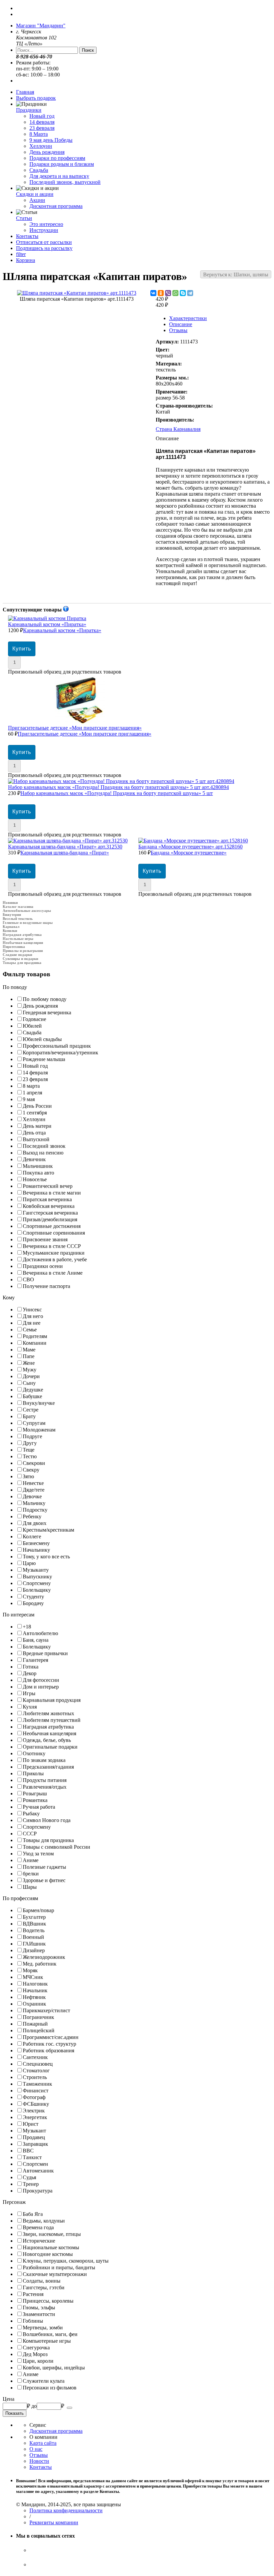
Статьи (24, 218)
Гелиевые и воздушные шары (28, 923)
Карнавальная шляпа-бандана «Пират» (65, 850)
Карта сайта (43, 2443)
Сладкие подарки (17, 955)
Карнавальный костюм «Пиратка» (55, 627)
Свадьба (39, 170)
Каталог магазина (18, 907)
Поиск (88, 50)
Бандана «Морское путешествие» (190, 850)
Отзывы (178, 330)
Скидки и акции (35, 194)
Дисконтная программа (56, 206)
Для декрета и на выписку (59, 176)
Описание (181, 324)
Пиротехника (14, 947)
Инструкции (44, 230)
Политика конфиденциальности (66, 2510)
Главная (25, 92)
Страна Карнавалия (178, 429)
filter (21, 254)
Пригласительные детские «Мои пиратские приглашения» (80, 731)
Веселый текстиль (18, 919)
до (34, 2406)
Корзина (26, 260)
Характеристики (188, 318)
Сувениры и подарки (20, 959)
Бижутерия (12, 915)
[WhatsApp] (175, 293)
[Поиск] (70, 2408)
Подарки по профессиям (57, 158)
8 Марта (39, 134)
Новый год (42, 116)
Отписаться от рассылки (44, 242)
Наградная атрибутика (22, 935)
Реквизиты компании (54, 2522)
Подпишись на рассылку (44, 248)
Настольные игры (18, 939)
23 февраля (42, 128)
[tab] (137, 987)
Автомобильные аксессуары (27, 911)
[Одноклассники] (161, 293)
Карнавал (11, 927)
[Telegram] (190, 293)
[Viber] (168, 293)
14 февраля (42, 122)
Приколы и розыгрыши (23, 951)
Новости (39, 2461)
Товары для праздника (22, 963)
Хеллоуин (41, 146)
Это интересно (46, 224)
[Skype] (183, 293)
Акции (37, 200)
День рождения (47, 152)
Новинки (10, 903)
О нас (36, 2449)
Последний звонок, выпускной (65, 182)
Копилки (10, 931)
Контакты (27, 236)
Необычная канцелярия (23, 943)
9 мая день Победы (51, 140)
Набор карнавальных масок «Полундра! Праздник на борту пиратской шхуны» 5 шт (118, 790)
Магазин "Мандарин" (41, 26)
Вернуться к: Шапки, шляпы (236, 275)
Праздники (29, 110)
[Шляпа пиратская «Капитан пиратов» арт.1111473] (77, 293)
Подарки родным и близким (62, 164)
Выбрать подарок (36, 98)
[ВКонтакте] (153, 293)
